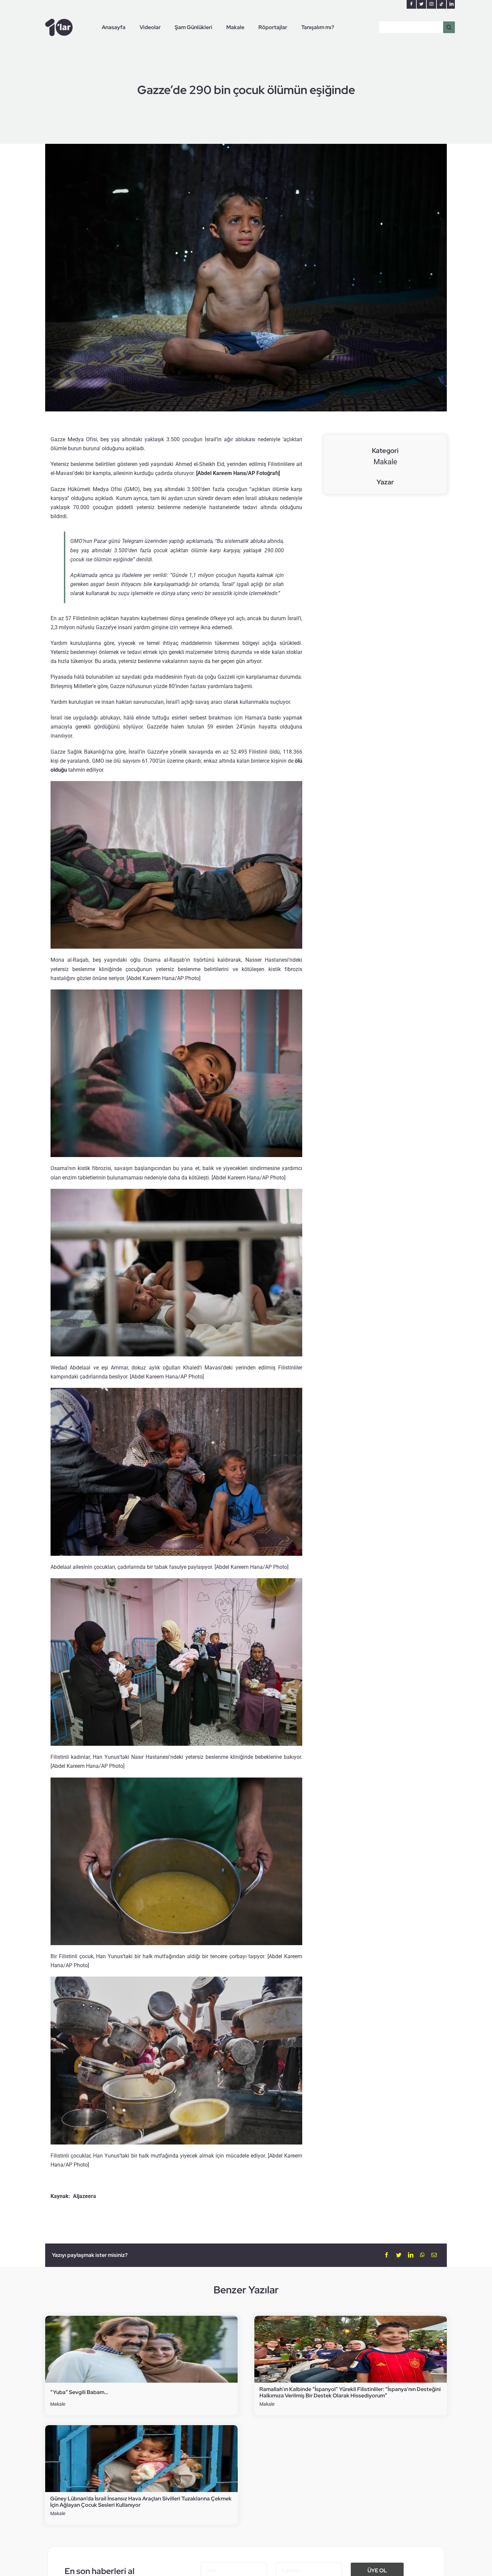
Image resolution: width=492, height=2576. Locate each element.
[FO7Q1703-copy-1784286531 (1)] (141, 2318)
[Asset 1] (59, 21)
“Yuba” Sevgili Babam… (79, 2392)
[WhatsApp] (422, 2255)
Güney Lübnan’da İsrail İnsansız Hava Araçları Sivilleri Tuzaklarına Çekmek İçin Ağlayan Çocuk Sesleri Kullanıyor (141, 2502)
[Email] (434, 2255)
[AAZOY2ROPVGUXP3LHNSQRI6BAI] (351, 2318)
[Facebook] (387, 2255)
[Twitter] (399, 2255)
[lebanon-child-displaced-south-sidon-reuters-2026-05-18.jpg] (141, 2428)
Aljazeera (85, 2196)
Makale (385, 462)
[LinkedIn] (411, 2255)
